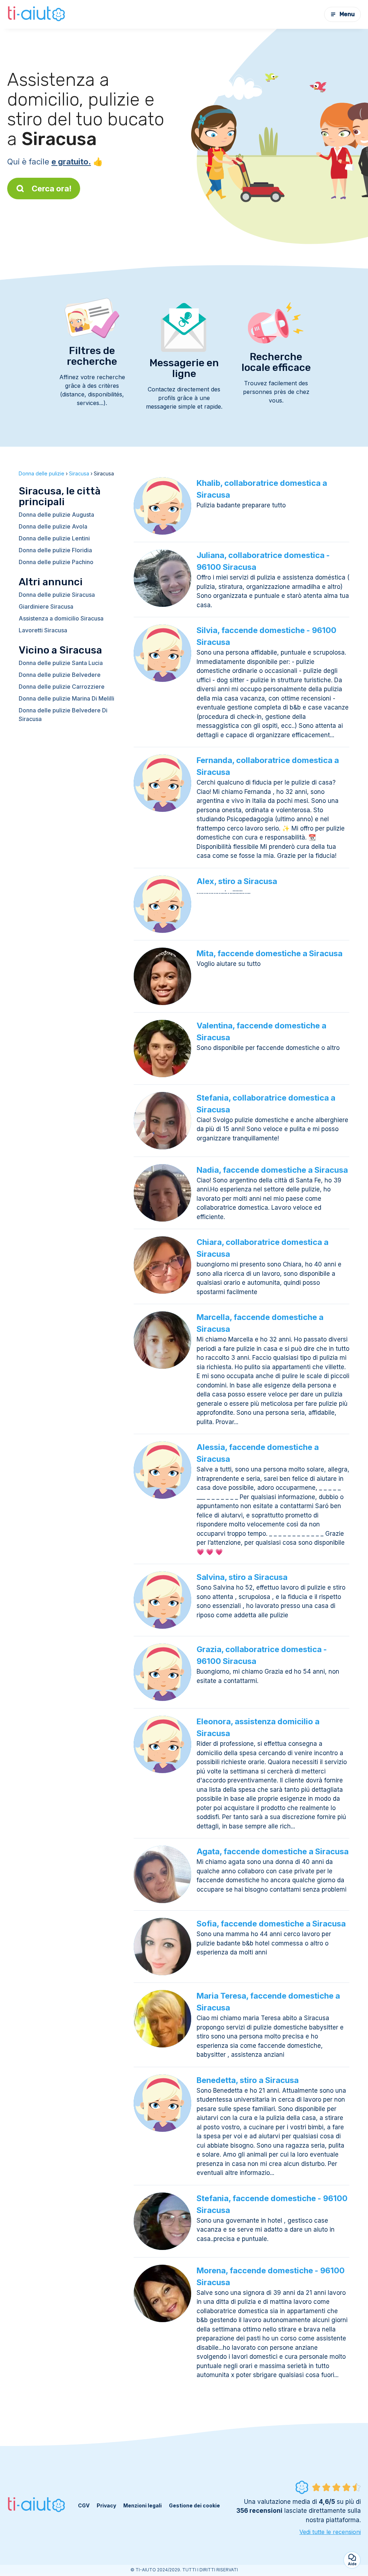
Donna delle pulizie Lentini (54, 538)
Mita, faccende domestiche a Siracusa (270, 953)
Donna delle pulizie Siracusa (57, 595)
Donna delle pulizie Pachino (56, 562)
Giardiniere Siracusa (46, 606)
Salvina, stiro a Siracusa (242, 1577)
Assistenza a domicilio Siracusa (61, 618)
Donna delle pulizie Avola (53, 526)
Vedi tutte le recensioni (330, 2532)
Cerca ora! (52, 189)
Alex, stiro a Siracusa (237, 881)
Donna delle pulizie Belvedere (60, 675)
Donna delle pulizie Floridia (55, 550)
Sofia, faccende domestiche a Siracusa (271, 1924)
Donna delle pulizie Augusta (56, 515)
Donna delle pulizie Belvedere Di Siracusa (63, 715)
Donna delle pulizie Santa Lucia (61, 663)
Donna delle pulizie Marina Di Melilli (66, 698)
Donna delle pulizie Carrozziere (62, 687)
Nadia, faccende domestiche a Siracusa (272, 1170)
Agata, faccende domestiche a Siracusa (273, 1851)
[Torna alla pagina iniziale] (37, 14)
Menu (347, 14)
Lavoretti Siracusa (43, 630)
